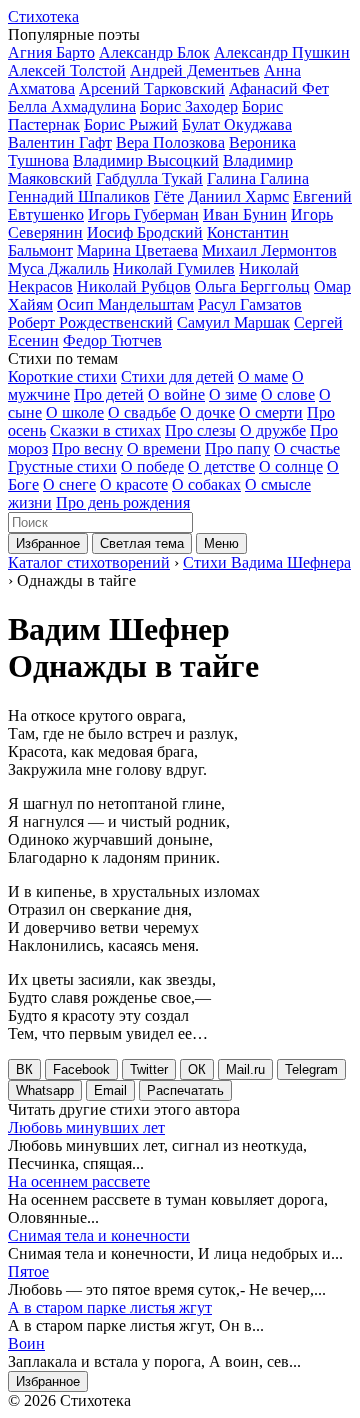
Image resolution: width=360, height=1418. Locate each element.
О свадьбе (142, 412)
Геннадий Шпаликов (79, 196)
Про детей (109, 394)
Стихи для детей (177, 376)
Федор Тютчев (112, 340)
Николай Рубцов (134, 286)
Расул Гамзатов (250, 304)
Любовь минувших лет (86, 1127)
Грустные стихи (62, 466)
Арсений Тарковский (152, 88)
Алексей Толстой (67, 70)
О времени (164, 448)
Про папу (237, 448)
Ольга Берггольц (252, 286)
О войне (176, 394)
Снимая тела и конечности (99, 1235)
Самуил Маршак (233, 322)
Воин (26, 1343)
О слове (288, 394)
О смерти (271, 412)
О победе (152, 466)
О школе (75, 412)
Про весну (87, 448)
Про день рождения (123, 502)
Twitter (149, 1069)
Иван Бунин (245, 214)
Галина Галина (258, 178)
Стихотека (43, 16)
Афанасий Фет (279, 88)
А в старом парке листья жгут (110, 1307)
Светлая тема (142, 543)
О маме (263, 376)
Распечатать (185, 1090)
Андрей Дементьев (195, 70)
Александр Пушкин (282, 52)
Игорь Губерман (143, 214)
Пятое (28, 1271)
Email (110, 1090)
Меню (221, 543)
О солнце (291, 466)
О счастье (307, 448)
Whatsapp (45, 1090)
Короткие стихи (62, 376)
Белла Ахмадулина (72, 106)
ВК (24, 1069)
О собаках (206, 484)
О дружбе (273, 430)
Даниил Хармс (238, 196)
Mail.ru (245, 1069)
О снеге (69, 484)
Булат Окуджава (237, 124)
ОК (197, 1069)
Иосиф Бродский (145, 232)
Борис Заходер (189, 106)
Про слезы (200, 430)
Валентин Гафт (60, 142)
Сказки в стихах (105, 430)
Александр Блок (154, 52)
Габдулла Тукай (149, 178)
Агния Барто (51, 52)
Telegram (311, 1069)
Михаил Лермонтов (269, 250)
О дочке (207, 412)
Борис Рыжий (131, 124)
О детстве (221, 466)
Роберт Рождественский (90, 322)
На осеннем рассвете (79, 1181)
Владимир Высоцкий (146, 160)
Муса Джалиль (58, 268)
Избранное (48, 543)
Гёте (169, 196)
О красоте (134, 484)
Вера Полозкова (170, 142)
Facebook (81, 1069)
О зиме (233, 394)
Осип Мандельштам (125, 304)
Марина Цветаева (137, 250)
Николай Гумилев (174, 268)
